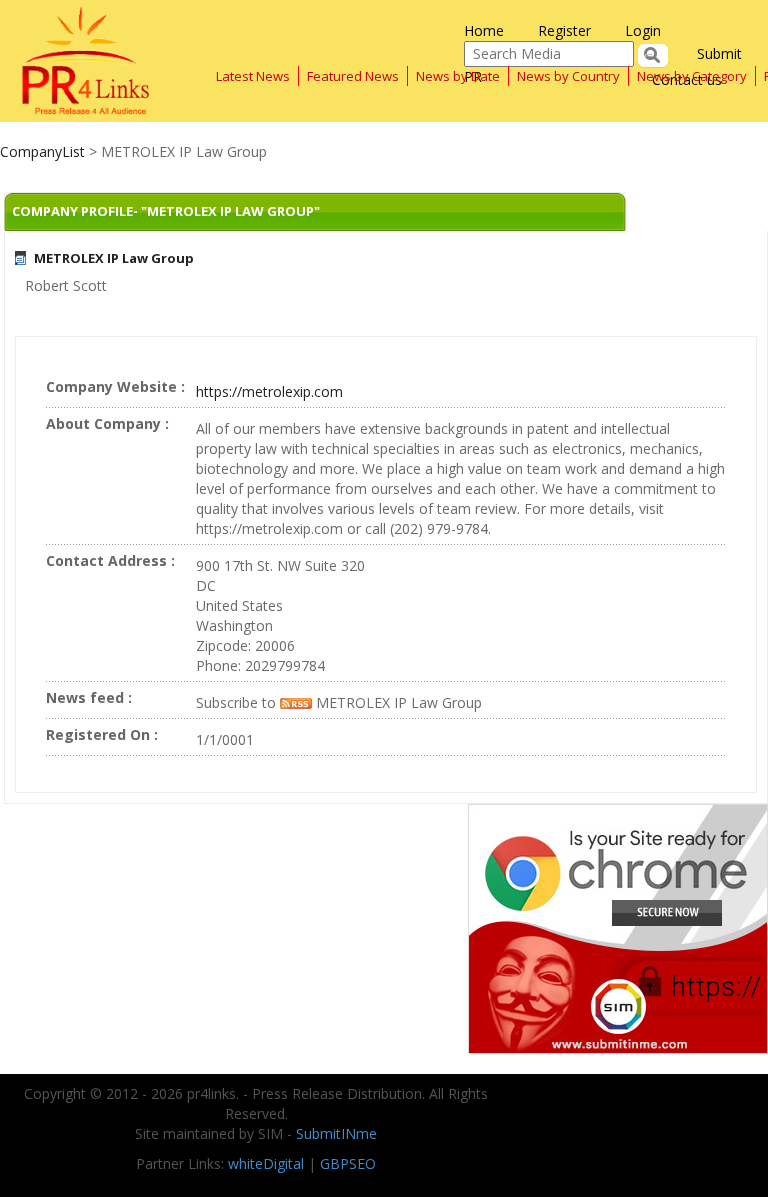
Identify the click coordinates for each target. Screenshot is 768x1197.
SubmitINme (336, 1133)
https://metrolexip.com (269, 391)
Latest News (253, 76)
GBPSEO (348, 1163)
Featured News (353, 76)
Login (643, 30)
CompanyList (44, 151)
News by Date (458, 76)
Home (484, 30)
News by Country (568, 76)
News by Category (692, 76)
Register (564, 30)
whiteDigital (266, 1163)
